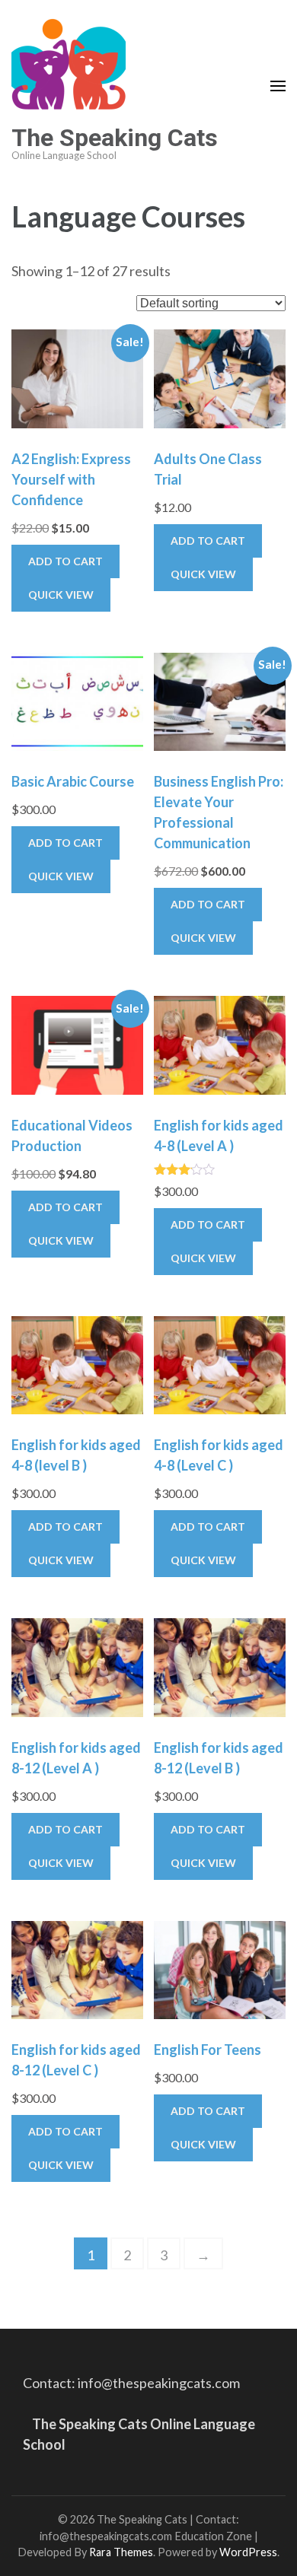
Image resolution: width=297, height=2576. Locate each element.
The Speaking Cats (115, 138)
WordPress (248, 2552)
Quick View (61, 595)
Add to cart (65, 561)
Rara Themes (121, 2552)
